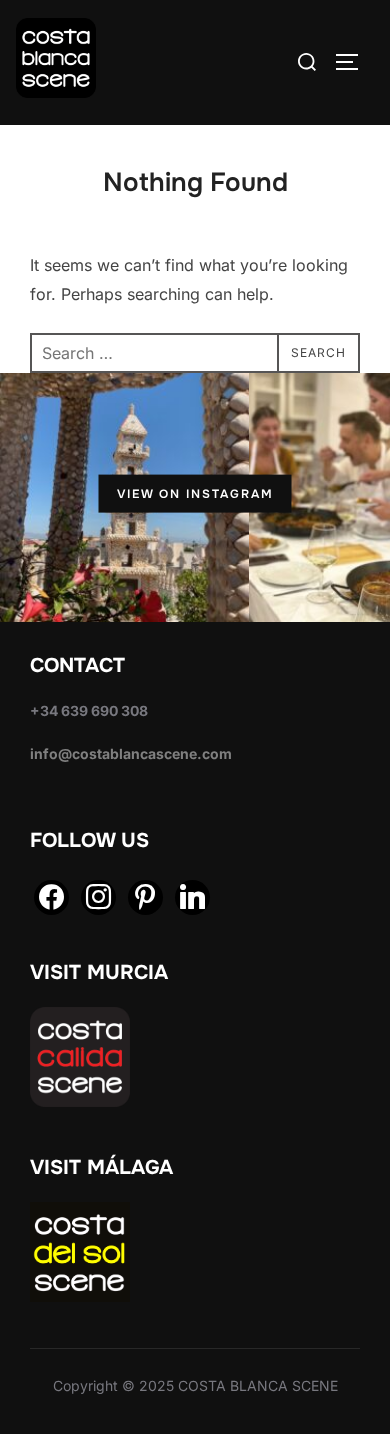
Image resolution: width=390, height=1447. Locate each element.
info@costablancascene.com (131, 753)
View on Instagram (195, 494)
